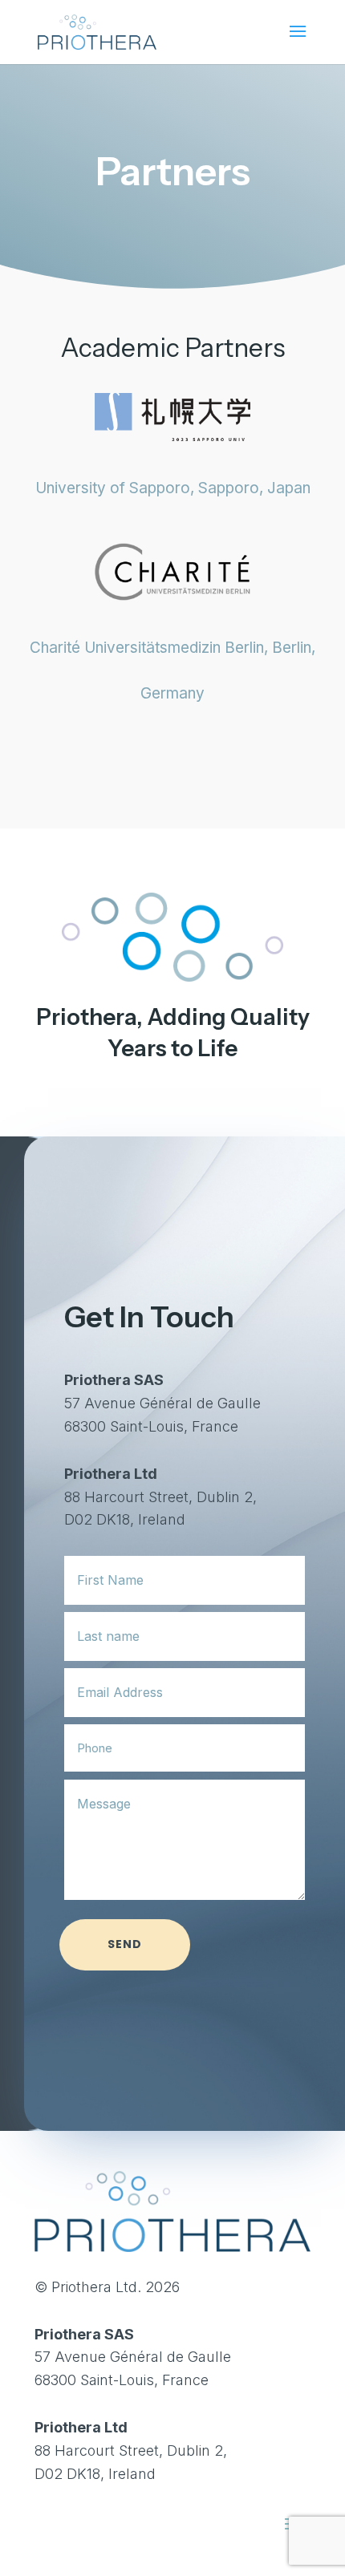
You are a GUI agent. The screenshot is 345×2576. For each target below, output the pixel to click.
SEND (125, 1944)
